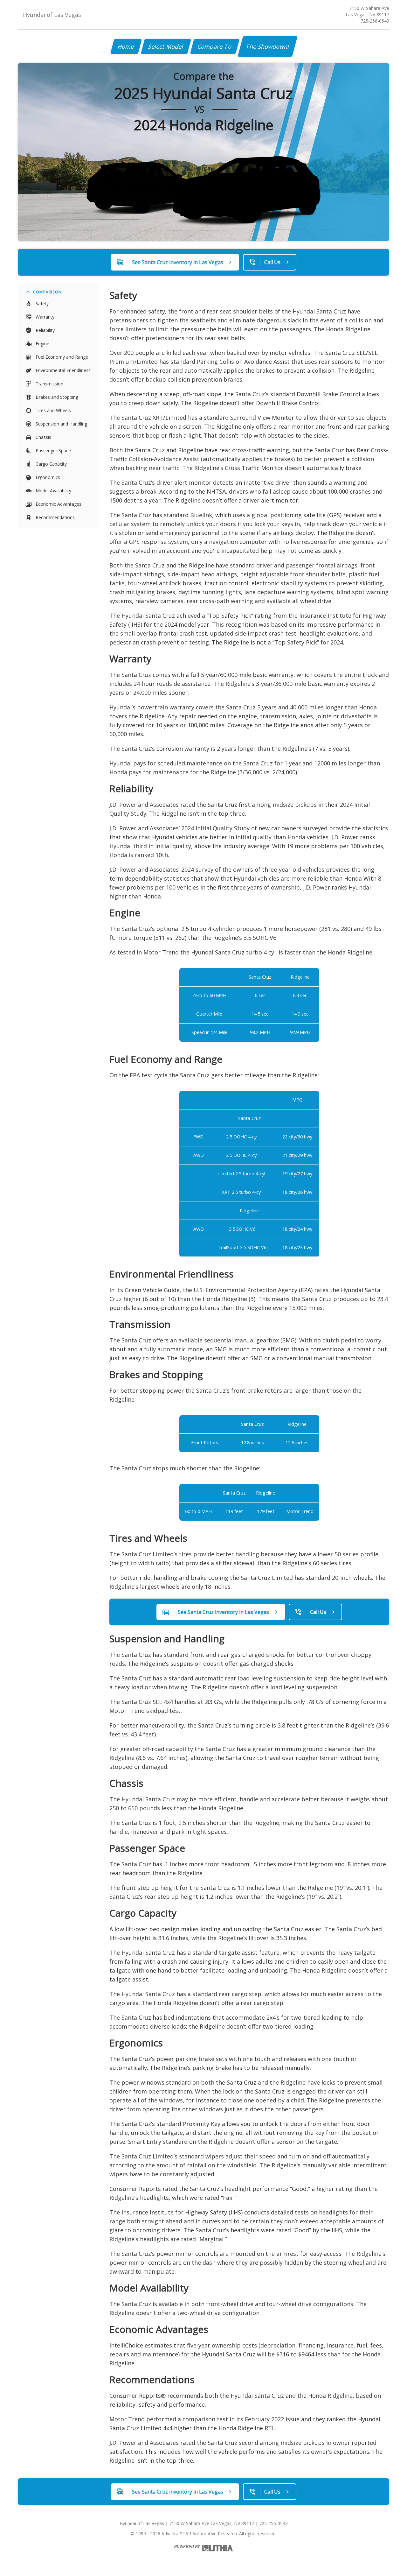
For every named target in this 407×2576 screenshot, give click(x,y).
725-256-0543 (375, 21)
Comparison (47, 292)
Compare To (215, 46)
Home (126, 46)
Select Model (166, 46)
